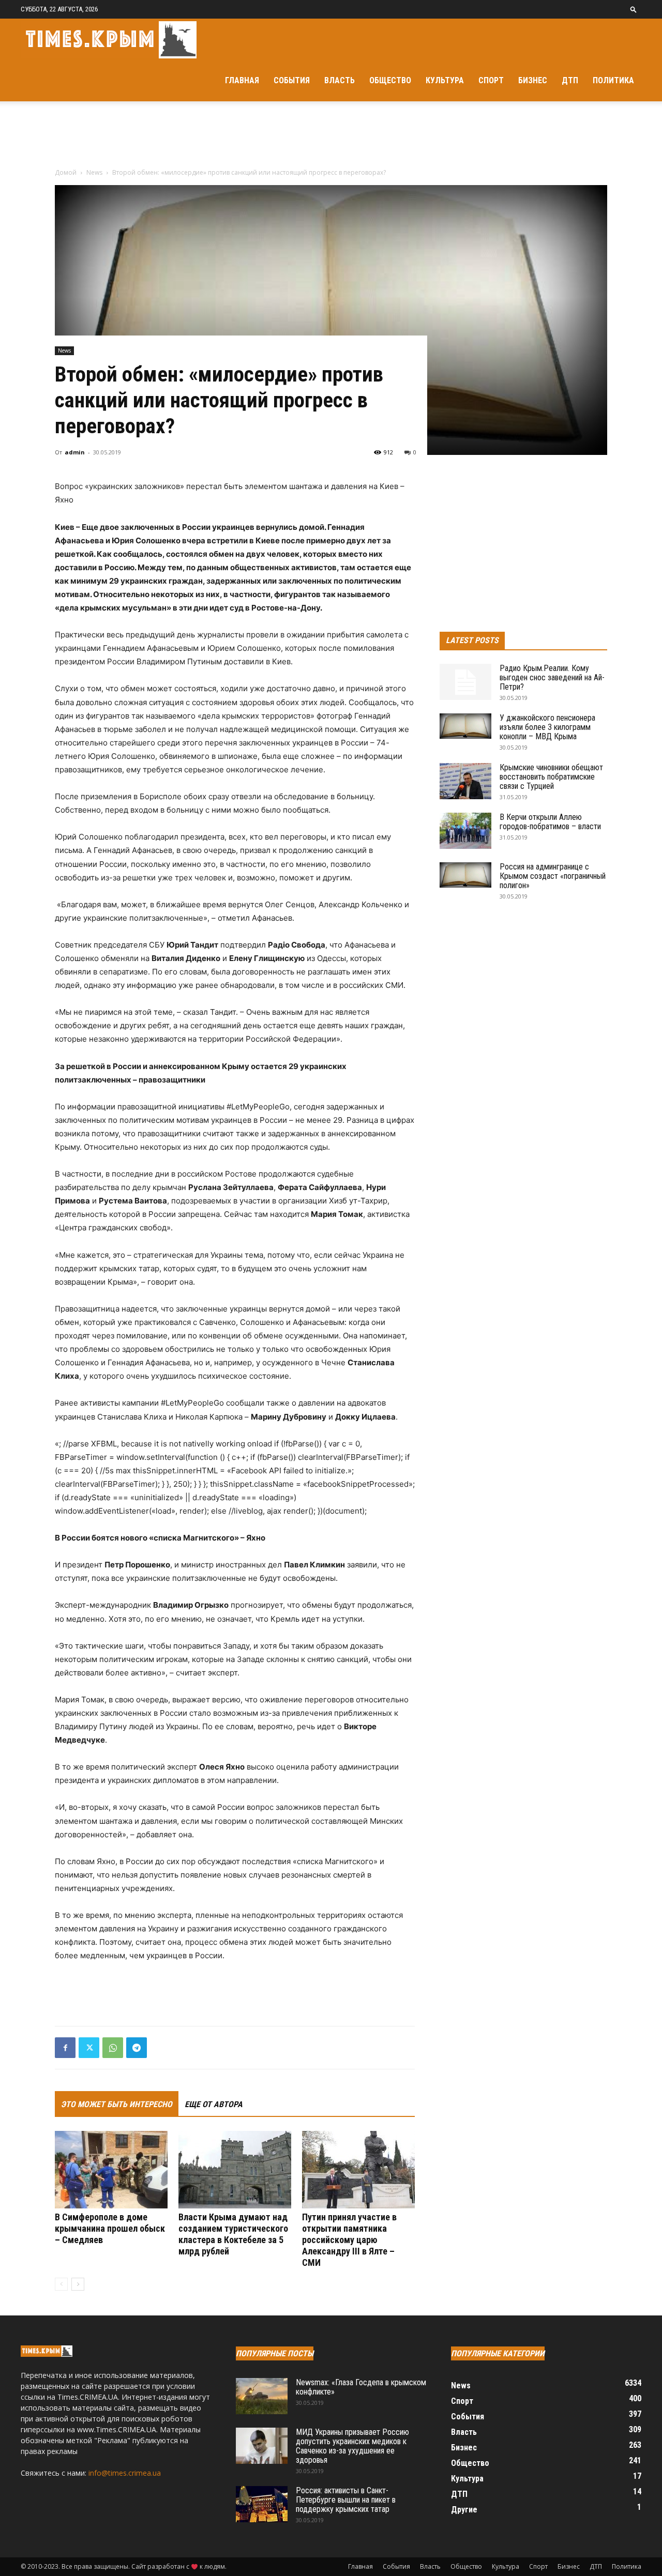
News (94, 172)
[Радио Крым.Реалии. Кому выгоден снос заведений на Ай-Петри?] (465, 682)
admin (75, 452)
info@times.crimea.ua (125, 2473)
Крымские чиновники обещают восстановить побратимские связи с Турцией (551, 777)
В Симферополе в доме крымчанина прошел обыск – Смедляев (110, 2228)
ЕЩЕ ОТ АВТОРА (214, 2104)
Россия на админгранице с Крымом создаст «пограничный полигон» (553, 876)
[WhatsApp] (113, 2048)
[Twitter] (89, 2048)
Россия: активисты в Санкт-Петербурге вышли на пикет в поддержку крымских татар (346, 2500)
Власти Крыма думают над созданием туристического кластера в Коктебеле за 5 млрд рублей (233, 2234)
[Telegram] (137, 2048)
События (292, 80)
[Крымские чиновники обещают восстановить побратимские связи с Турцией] (465, 781)
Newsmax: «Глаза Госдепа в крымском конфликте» (361, 2387)
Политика (613, 80)
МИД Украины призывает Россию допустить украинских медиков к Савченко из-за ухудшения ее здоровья (352, 2446)
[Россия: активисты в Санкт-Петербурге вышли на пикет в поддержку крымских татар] (262, 2504)
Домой (66, 172)
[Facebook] (65, 2048)
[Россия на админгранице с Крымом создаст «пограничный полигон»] (465, 875)
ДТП (570, 80)
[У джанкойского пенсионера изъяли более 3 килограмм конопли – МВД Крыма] (465, 726)
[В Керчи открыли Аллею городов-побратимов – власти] (465, 831)
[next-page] (78, 2284)
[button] (634, 9)
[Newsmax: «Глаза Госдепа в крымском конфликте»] (262, 2396)
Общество (390, 80)
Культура (445, 80)
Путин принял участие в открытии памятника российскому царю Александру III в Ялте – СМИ (349, 2240)
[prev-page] (61, 2284)
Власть (340, 80)
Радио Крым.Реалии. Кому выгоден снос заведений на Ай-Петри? (552, 677)
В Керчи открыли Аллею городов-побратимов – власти (550, 822)
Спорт (491, 80)
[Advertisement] (331, 137)
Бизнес (533, 80)
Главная (242, 80)
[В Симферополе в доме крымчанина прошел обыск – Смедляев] (111, 2170)
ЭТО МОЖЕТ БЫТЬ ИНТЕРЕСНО (117, 2104)
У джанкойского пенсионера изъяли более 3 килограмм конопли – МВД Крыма (547, 727)
